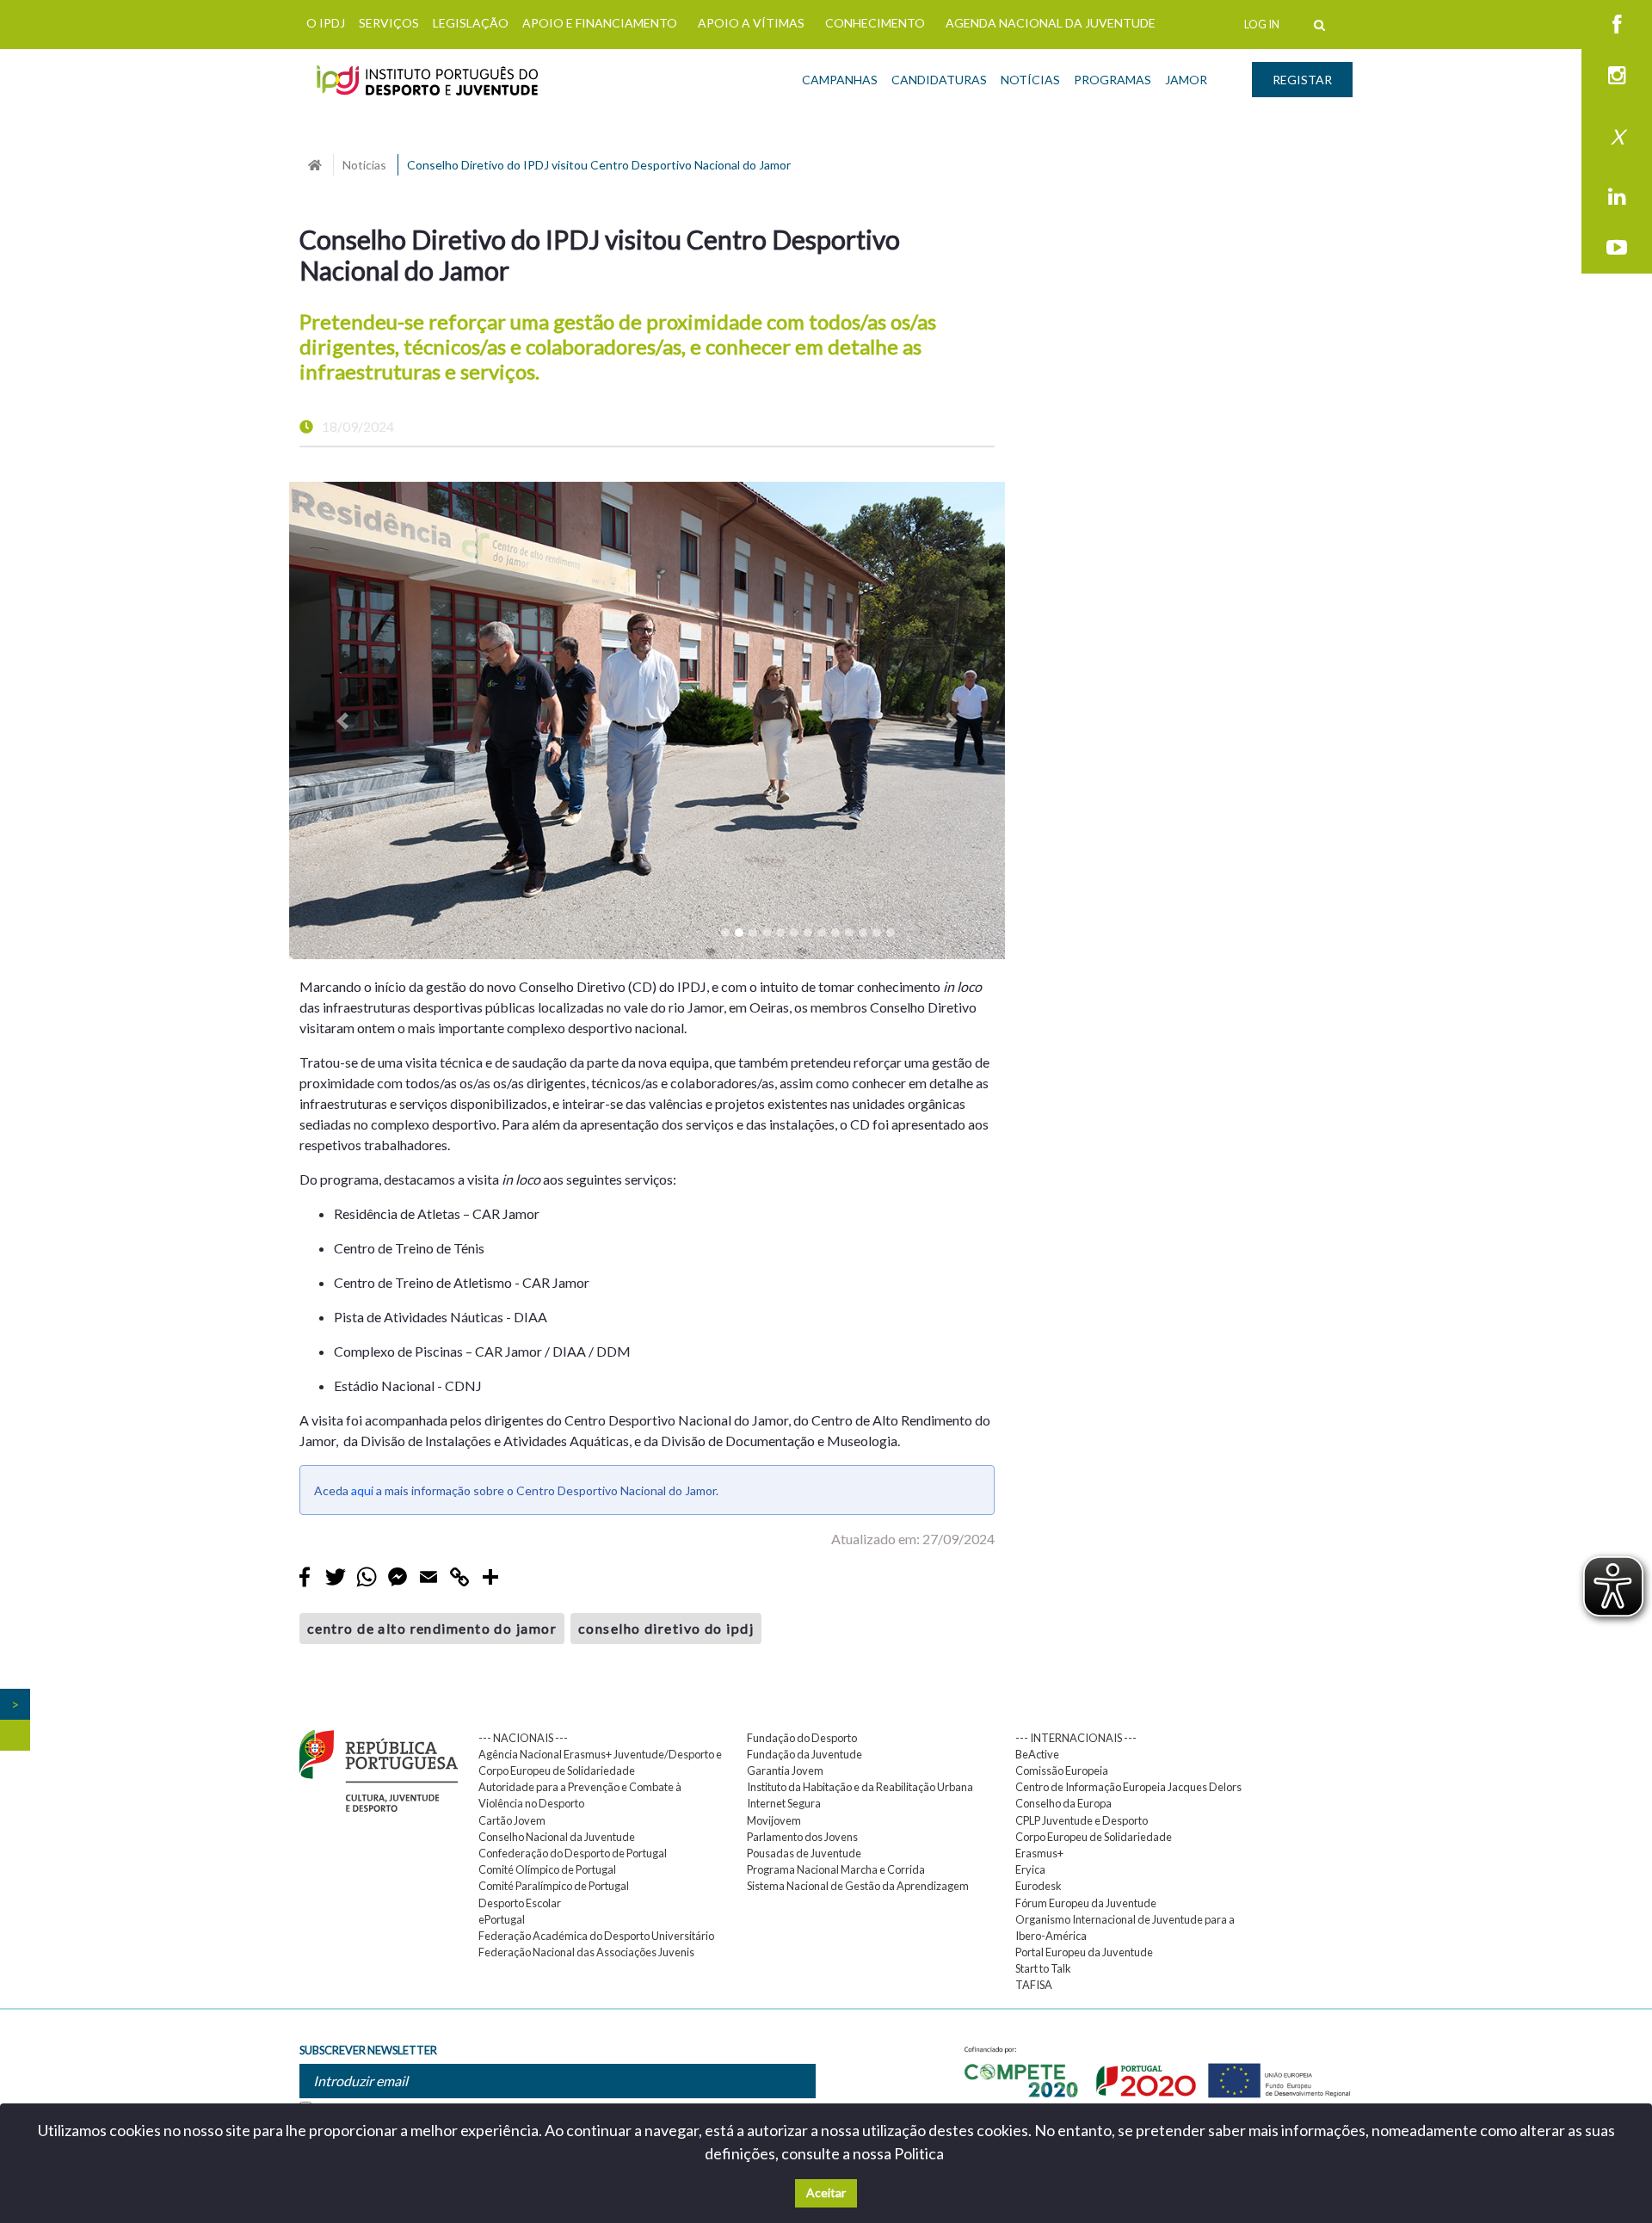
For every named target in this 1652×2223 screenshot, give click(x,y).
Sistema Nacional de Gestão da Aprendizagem (858, 1886)
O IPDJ (326, 23)
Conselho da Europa (1063, 1803)
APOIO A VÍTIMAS (751, 23)
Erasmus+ (1039, 1853)
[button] (343, 720)
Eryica (1030, 1869)
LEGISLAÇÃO (471, 23)
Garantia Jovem (785, 1770)
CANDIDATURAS (939, 80)
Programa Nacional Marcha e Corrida (836, 1869)
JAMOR (1186, 80)
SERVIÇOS (389, 23)
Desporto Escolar (520, 1903)
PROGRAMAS (1113, 80)
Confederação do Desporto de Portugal (573, 1853)
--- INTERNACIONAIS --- (1076, 1738)
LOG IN (1262, 24)
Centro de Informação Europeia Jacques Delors (1128, 1787)
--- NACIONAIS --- (523, 1738)
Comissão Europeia (1062, 1770)
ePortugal (502, 1919)
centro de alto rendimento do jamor (432, 1628)
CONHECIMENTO (875, 23)
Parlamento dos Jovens (802, 1837)
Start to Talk (1043, 1968)
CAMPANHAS (840, 80)
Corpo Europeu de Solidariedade (1094, 1837)
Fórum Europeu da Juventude (1086, 1903)
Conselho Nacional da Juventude (557, 1837)
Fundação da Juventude (804, 1754)
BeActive (1037, 1754)
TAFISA (1034, 1985)
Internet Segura (784, 1803)
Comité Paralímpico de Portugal (554, 1886)
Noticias (364, 165)
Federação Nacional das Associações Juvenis (586, 1952)
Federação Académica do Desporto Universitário (596, 1936)
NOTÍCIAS (1030, 80)
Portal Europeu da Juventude (1084, 1952)
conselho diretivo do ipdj (666, 1628)
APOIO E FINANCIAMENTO (600, 23)
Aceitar (826, 2192)
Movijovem (774, 1820)
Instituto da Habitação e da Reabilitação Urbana (860, 1787)
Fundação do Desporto (802, 1738)
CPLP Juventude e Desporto (1082, 1820)
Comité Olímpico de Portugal (547, 1869)
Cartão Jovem (512, 1820)
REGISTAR (1302, 80)
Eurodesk (1039, 1886)
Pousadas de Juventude (804, 1853)
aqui (362, 1490)
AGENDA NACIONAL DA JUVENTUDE (1051, 23)
